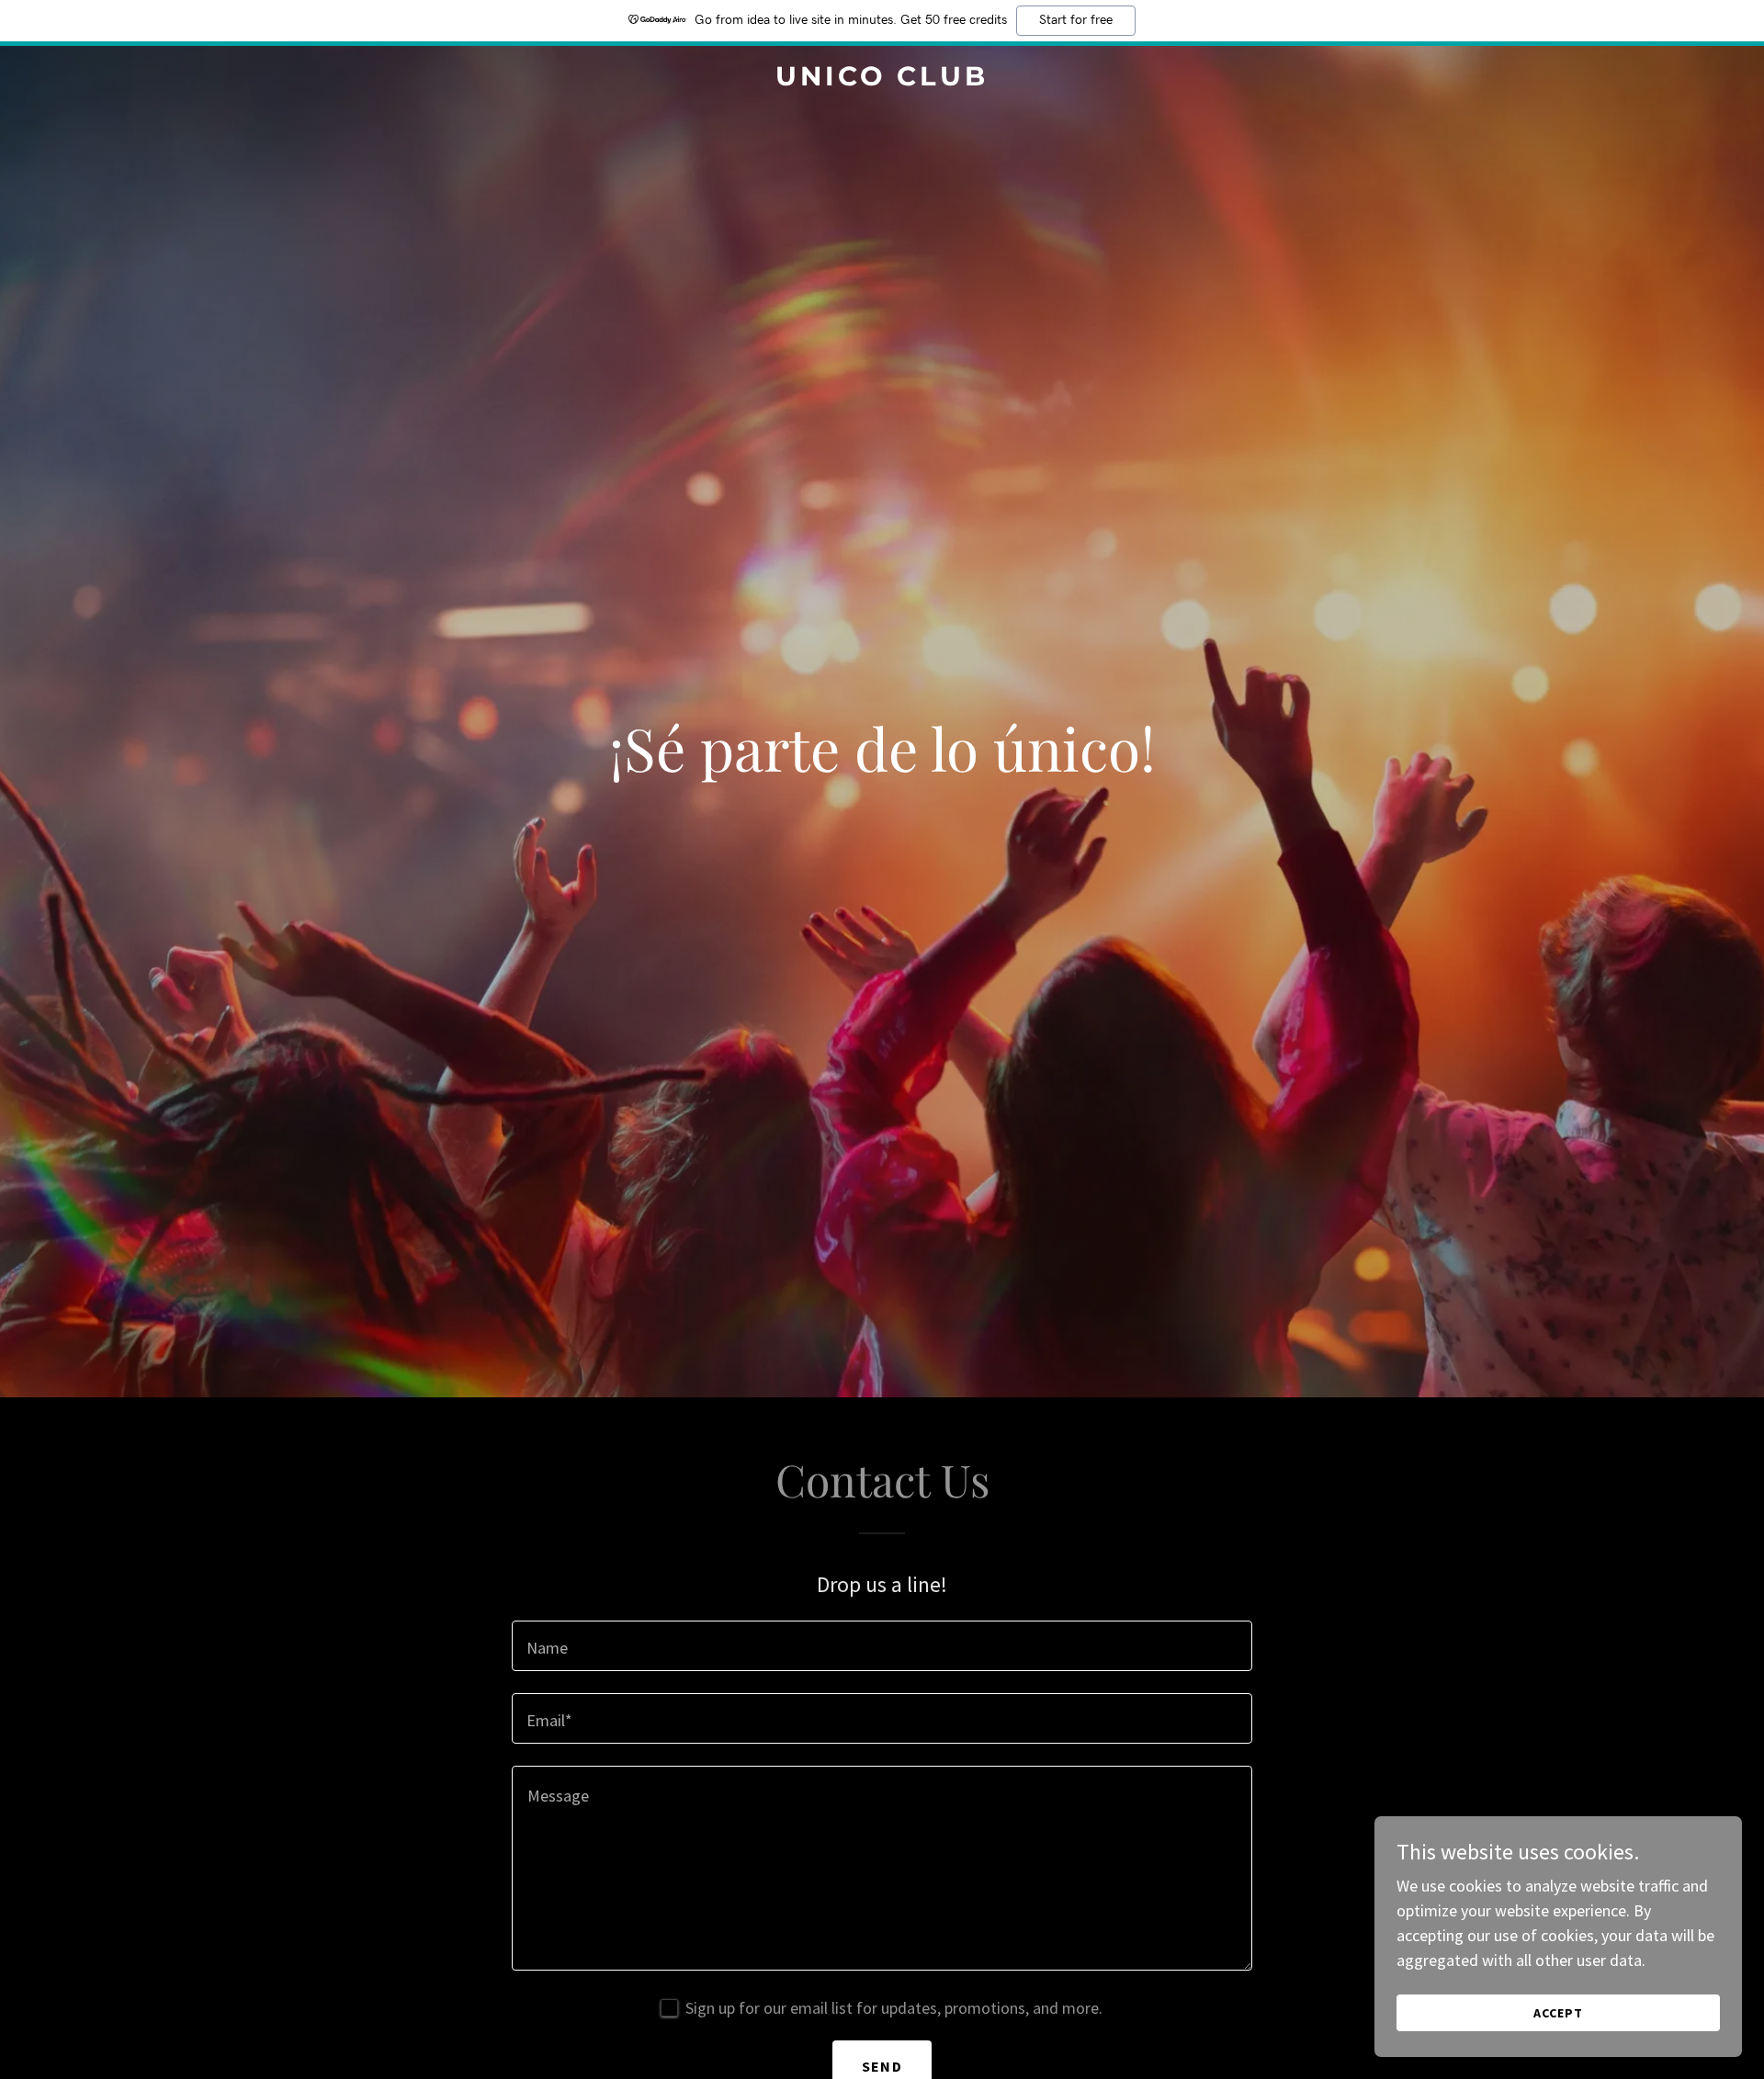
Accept (1558, 2013)
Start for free (1076, 20)
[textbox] (882, 1646)
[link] (882, 79)
